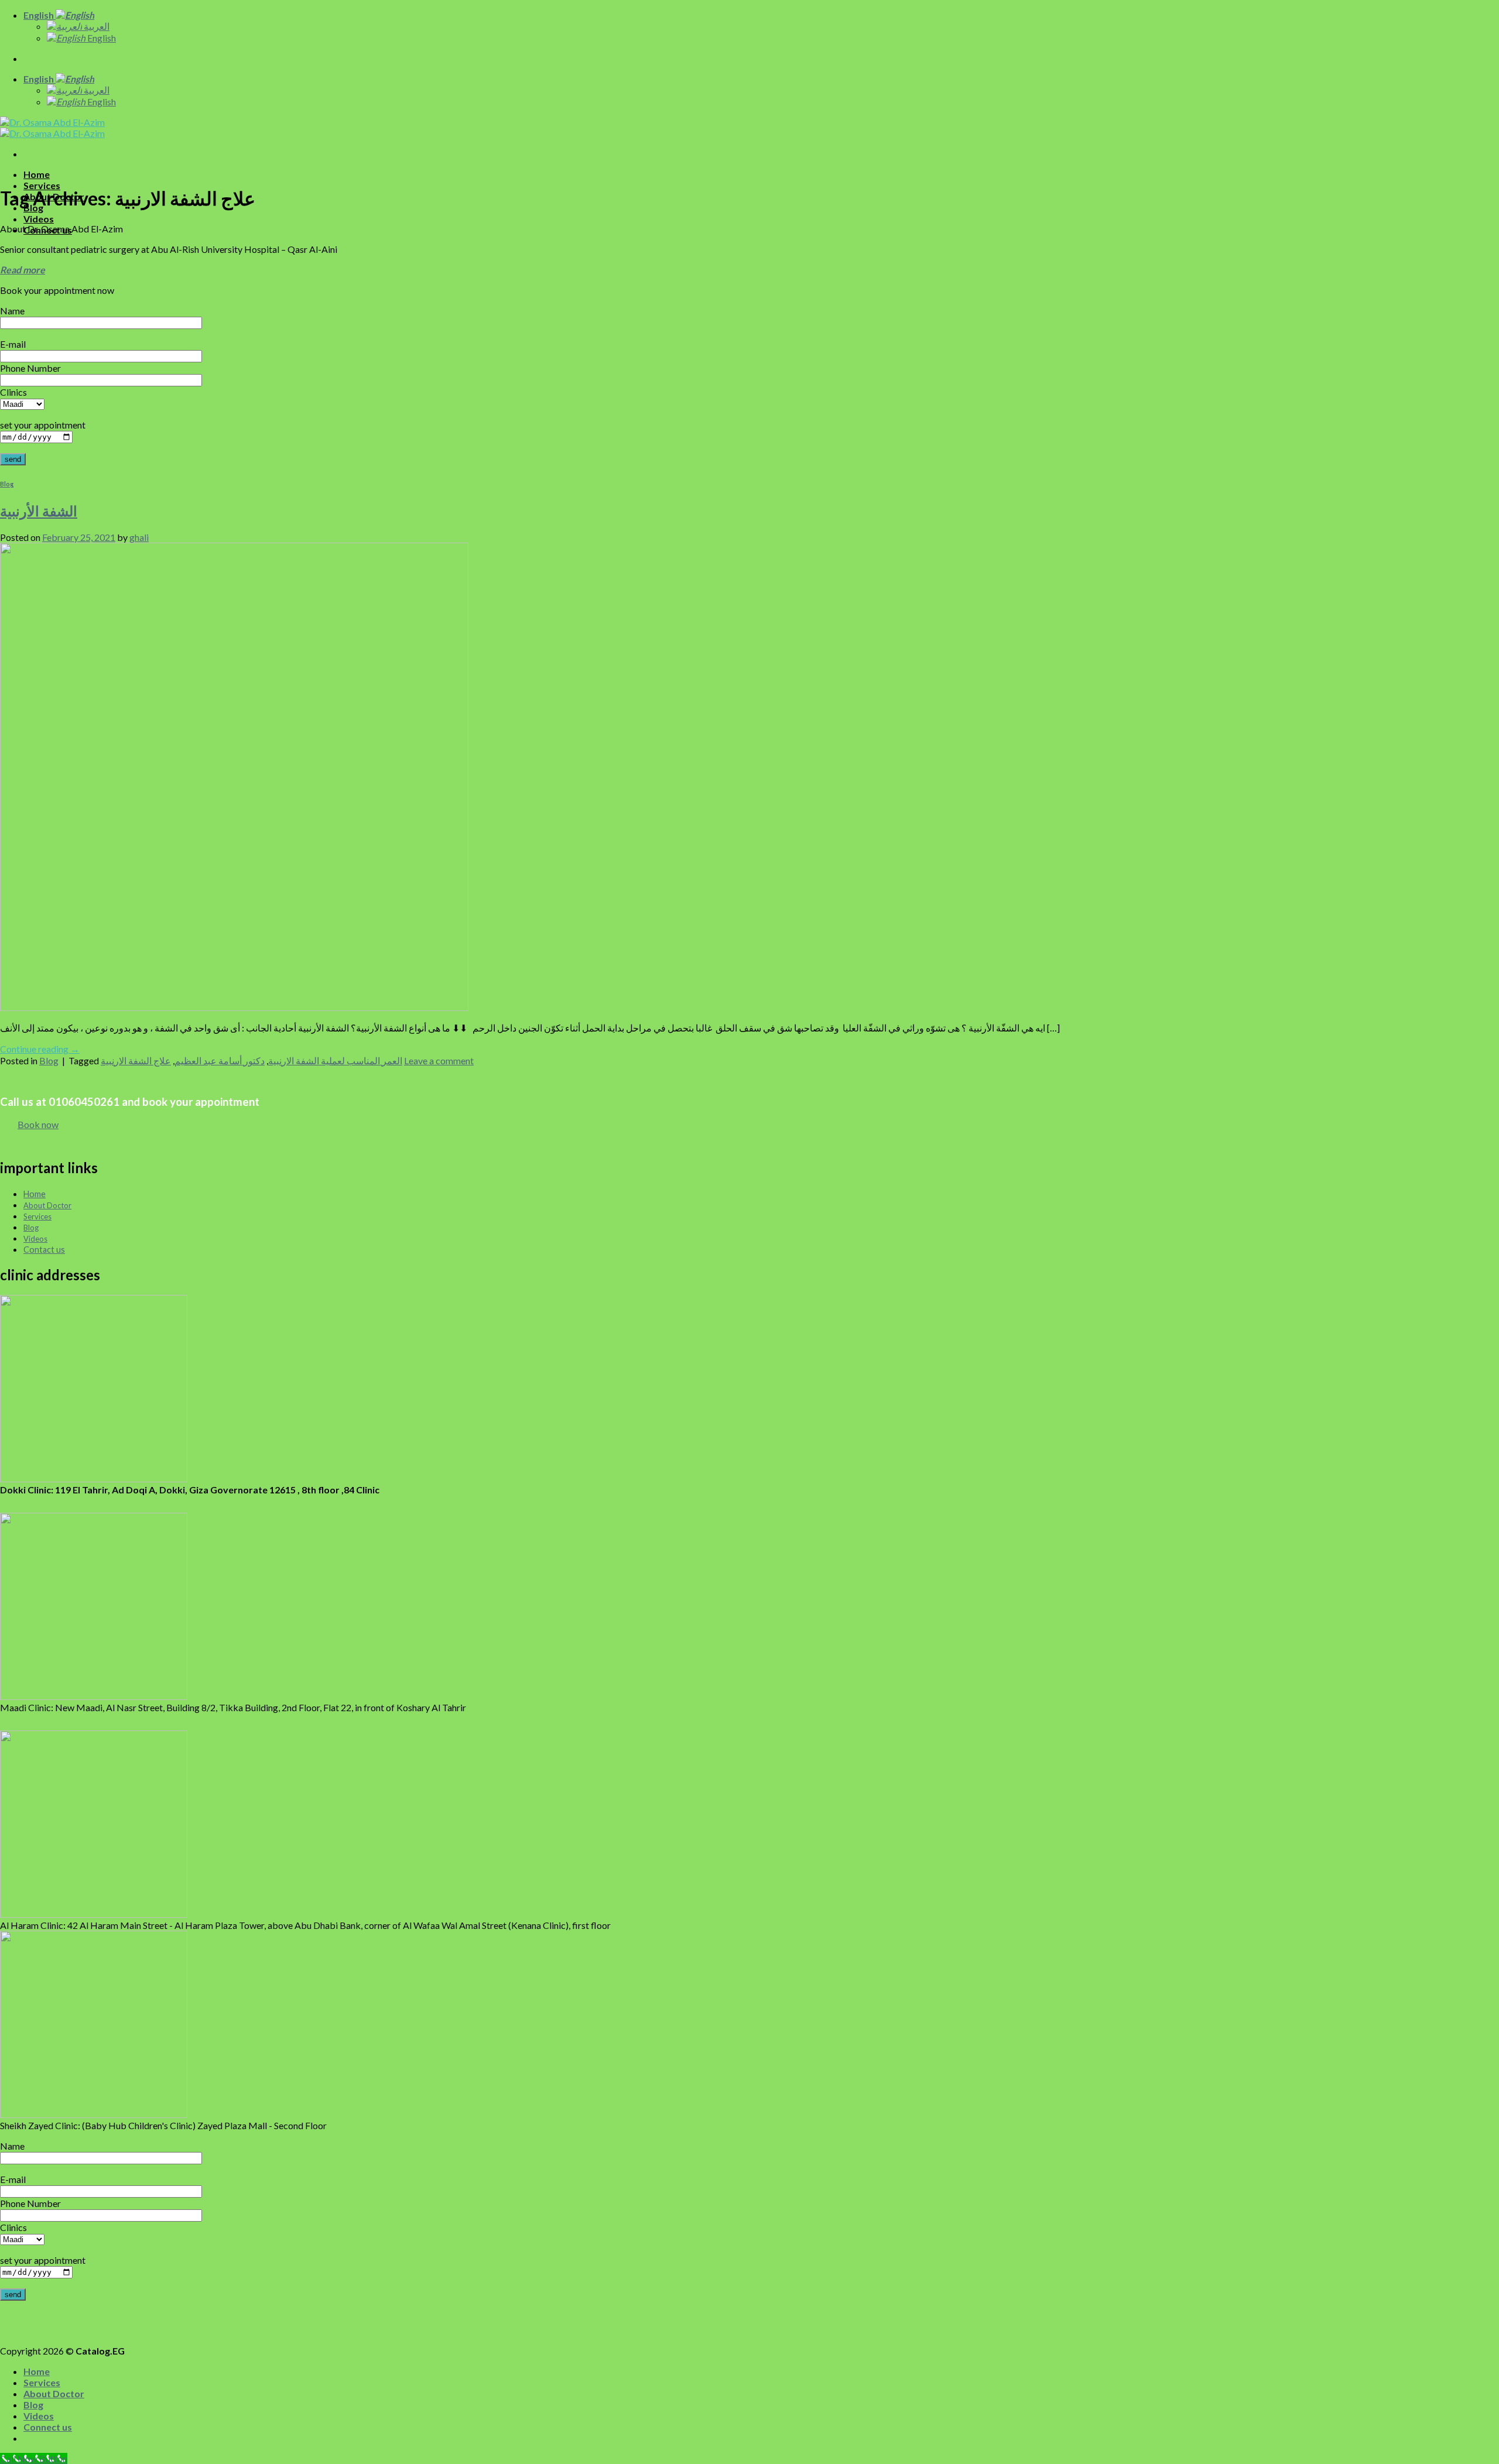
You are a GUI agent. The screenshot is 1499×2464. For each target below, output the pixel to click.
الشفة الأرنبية (39, 511)
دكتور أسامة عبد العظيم (220, 1060)
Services (42, 185)
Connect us (48, 2427)
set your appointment (43, 425)
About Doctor (54, 2393)
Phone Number (30, 368)
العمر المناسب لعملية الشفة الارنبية (335, 1060)
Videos (39, 219)
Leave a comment (439, 1060)
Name (12, 311)
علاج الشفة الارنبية (136, 1060)
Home (37, 174)
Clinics (13, 392)
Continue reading (40, 1049)
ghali (139, 537)
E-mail (13, 344)
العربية (96, 26)
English (40, 15)
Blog (7, 484)
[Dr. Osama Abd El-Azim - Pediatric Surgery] (52, 128)
